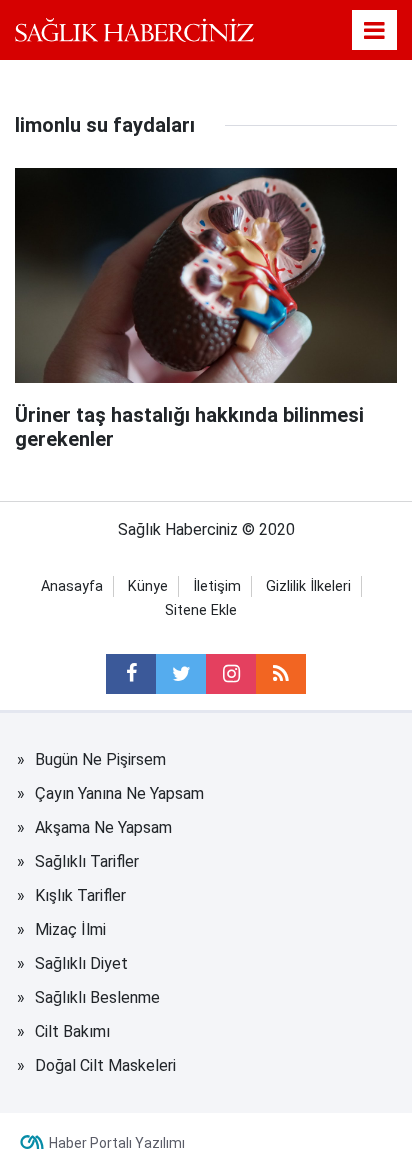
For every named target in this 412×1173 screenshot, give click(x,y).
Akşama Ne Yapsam (103, 827)
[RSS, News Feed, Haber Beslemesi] (281, 674)
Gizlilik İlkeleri (308, 586)
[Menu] (375, 31)
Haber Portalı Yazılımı (117, 1143)
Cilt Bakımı (72, 1031)
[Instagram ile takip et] (231, 674)
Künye (148, 586)
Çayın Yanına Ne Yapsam (119, 793)
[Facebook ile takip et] (131, 674)
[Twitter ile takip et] (181, 674)
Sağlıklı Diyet (81, 963)
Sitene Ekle (201, 610)
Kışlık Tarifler (80, 895)
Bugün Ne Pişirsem (100, 759)
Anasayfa (72, 586)
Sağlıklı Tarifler (87, 861)
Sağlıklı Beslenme (97, 997)
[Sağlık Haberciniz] (134, 29)
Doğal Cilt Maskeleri (105, 1065)
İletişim (217, 586)
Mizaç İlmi (70, 929)
